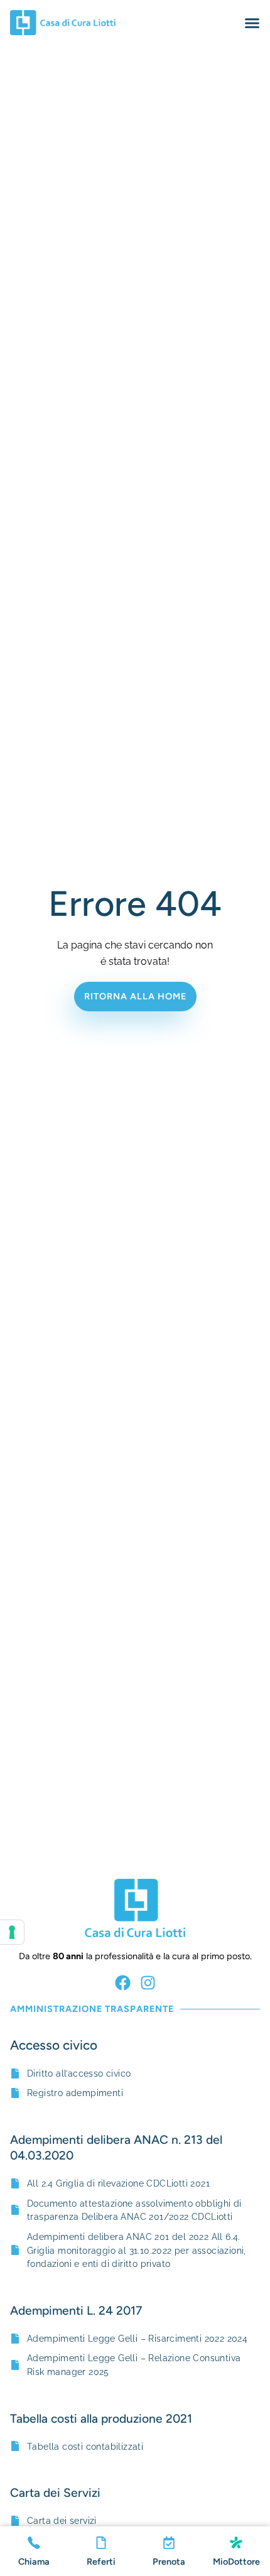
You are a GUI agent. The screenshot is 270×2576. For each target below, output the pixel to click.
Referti (101, 2562)
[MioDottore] (236, 2543)
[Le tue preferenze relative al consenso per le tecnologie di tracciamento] (12, 1932)
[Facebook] (123, 1983)
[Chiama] (34, 2543)
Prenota (169, 2562)
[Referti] (101, 2543)
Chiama (34, 2562)
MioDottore (236, 2562)
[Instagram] (148, 1983)
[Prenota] (169, 2543)
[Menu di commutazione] (252, 23)
